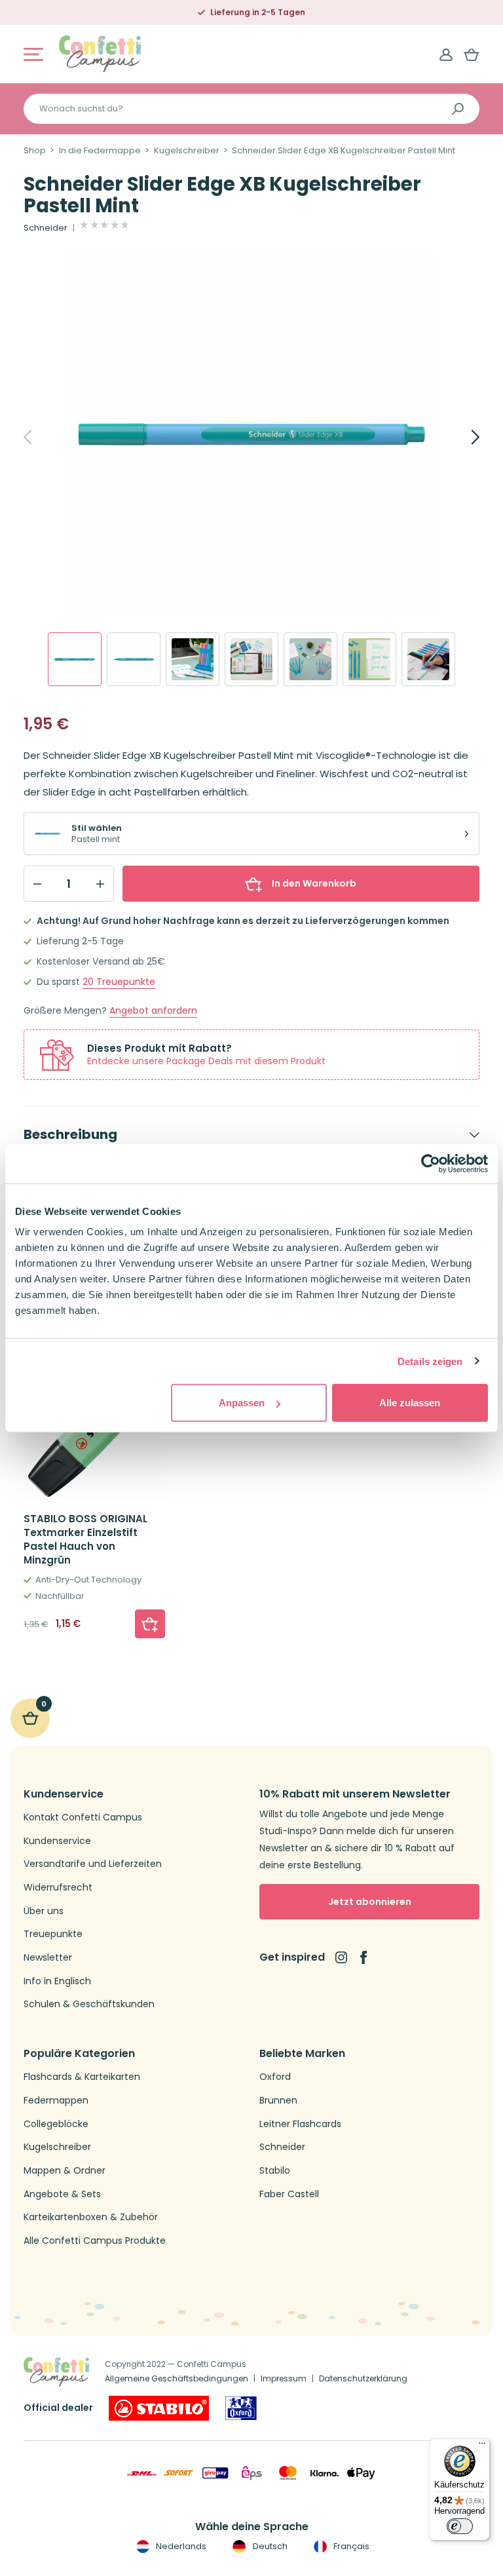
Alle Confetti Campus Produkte (95, 2241)
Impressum (284, 2378)
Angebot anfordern (153, 1011)
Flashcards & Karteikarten (82, 2077)
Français (350, 2546)
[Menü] (482, 2446)
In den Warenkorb (314, 883)
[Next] (461, 437)
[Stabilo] (159, 2408)
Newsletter (48, 1958)
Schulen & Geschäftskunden (89, 2004)
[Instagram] (341, 1957)
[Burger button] (33, 54)
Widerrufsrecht (58, 1888)
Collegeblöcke (56, 2124)
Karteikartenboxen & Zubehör (91, 2217)
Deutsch (269, 2546)
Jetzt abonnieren (370, 1902)
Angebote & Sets (62, 2194)
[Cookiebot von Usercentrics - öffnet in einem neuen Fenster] (431, 1163)
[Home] (100, 53)
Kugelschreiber (187, 151)
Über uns (44, 1911)
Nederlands (180, 2546)
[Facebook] (363, 1957)
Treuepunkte (119, 982)
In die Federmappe (100, 151)
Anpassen (242, 1403)
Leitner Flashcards (300, 2124)
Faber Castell (289, 2194)
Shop (35, 151)
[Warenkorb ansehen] (472, 54)
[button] (150, 1624)
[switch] (460, 2526)
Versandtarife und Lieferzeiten (93, 1864)
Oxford (275, 2077)
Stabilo (275, 2171)
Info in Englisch (57, 1981)
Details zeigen (430, 1361)
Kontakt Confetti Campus (83, 1817)
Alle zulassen (410, 1403)
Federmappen (56, 2101)
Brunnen (278, 2101)
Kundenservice (57, 1841)
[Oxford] (241, 2408)
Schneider (46, 228)
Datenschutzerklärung (363, 2378)
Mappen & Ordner (65, 2171)
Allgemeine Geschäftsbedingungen (177, 2378)
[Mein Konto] (446, 54)
